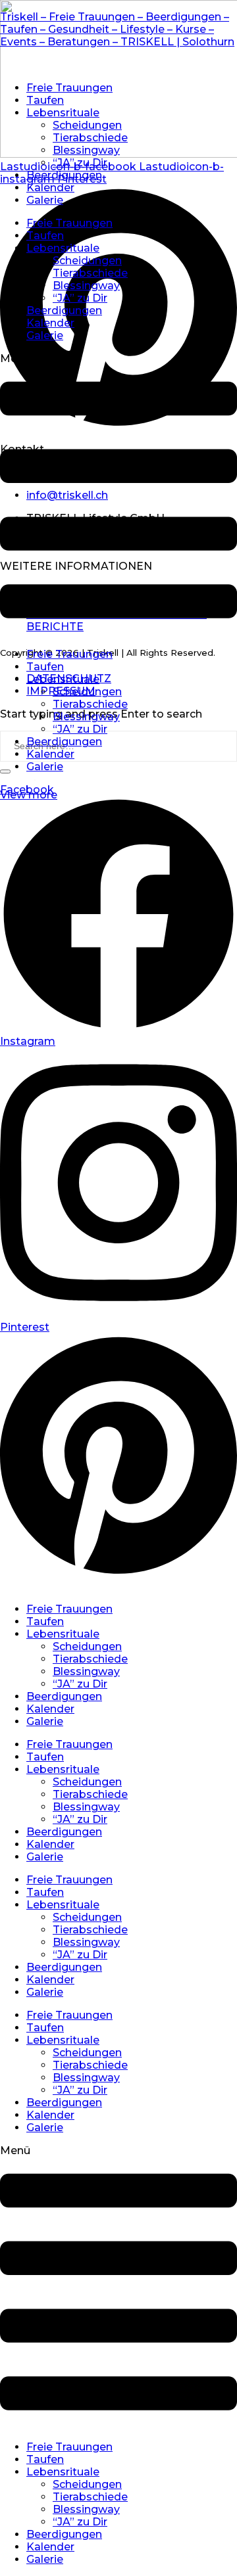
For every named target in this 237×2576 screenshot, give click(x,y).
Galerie (45, 200)
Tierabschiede (90, 138)
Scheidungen (87, 125)
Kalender (50, 188)
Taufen (45, 100)
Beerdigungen (64, 175)
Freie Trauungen (69, 88)
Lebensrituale (63, 113)
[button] (118, 495)
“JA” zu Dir (80, 163)
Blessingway (86, 150)
